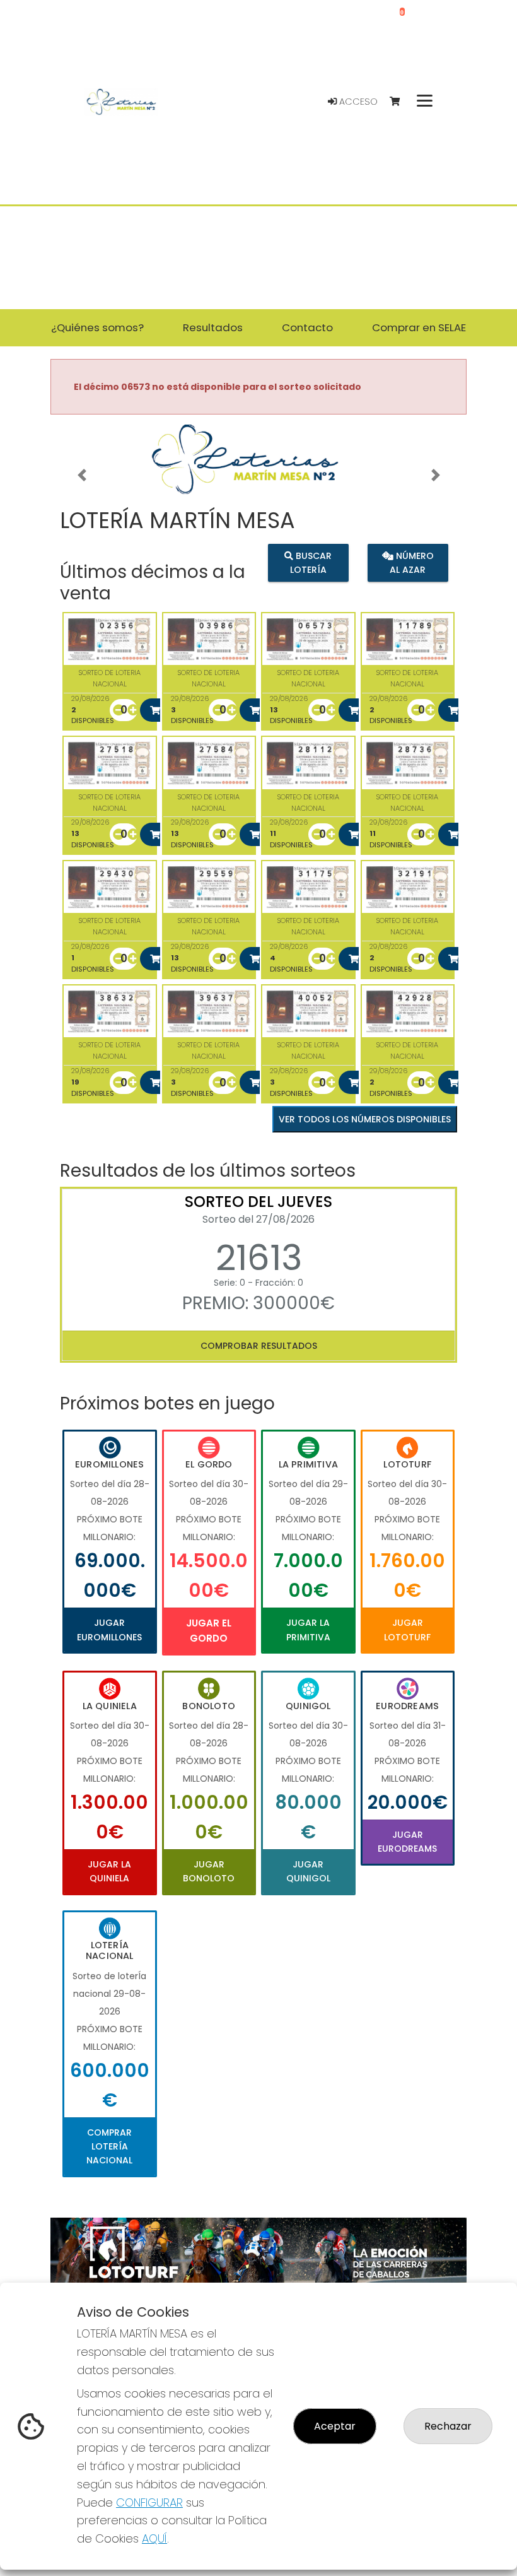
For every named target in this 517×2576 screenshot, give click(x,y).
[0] (401, 102)
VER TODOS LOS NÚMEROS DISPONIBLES (365, 1119)
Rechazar (448, 2426)
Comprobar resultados (259, 1346)
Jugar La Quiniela (109, 1871)
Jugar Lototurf (407, 1630)
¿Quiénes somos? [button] (97, 327)
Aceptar (335, 2426)
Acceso (357, 102)
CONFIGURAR (149, 2502)
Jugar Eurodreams (407, 1842)
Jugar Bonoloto (209, 1871)
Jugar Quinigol (308, 1871)
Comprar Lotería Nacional (109, 2147)
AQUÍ (154, 2538)
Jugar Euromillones (109, 1630)
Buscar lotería (311, 563)
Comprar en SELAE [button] (419, 327)
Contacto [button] (307, 327)
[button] (82, 475)
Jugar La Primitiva (308, 1630)
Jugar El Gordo (209, 1631)
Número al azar (412, 563)
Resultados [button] (213, 327)
